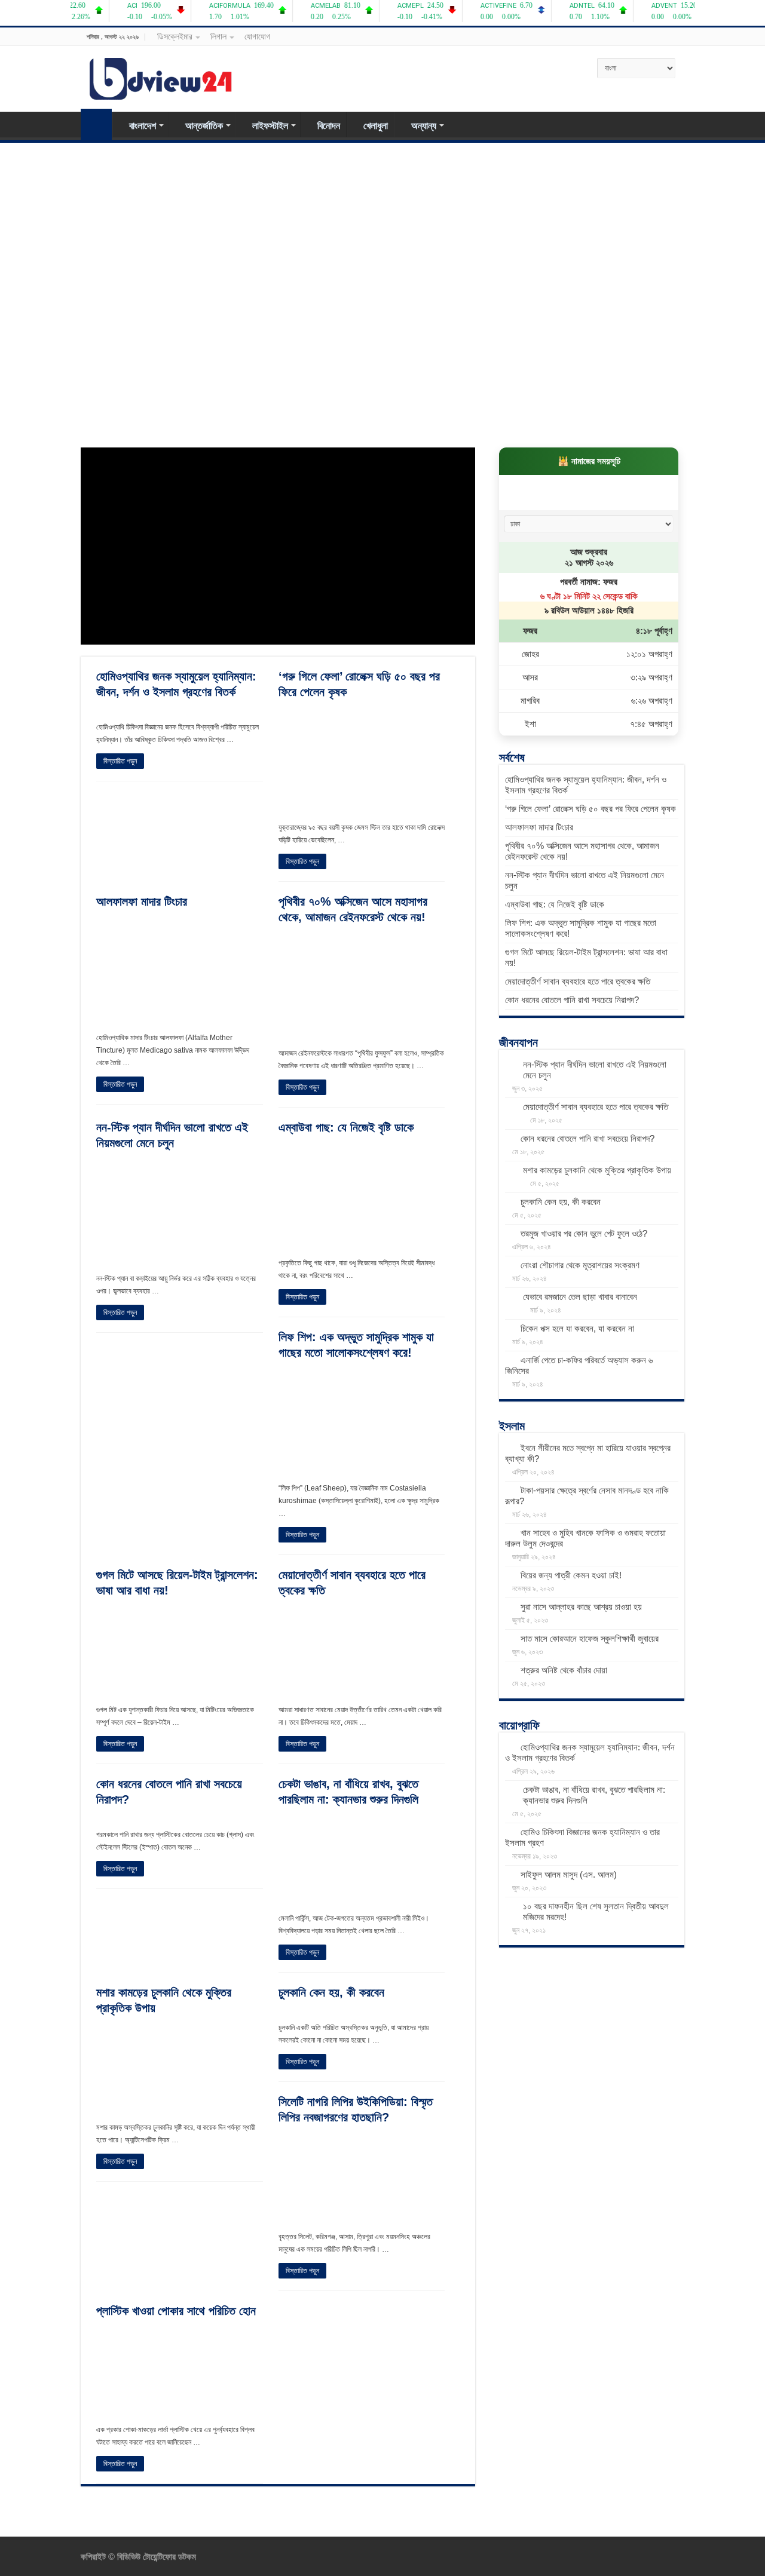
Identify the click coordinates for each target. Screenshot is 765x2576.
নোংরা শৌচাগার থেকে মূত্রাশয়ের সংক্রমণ (580, 1265)
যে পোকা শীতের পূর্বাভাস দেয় (550, 413)
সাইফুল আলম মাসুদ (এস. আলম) (569, 1874)
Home (96, 124)
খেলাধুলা (376, 126)
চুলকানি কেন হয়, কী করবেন (331, 1992)
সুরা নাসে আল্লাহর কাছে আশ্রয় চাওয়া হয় (581, 1607)
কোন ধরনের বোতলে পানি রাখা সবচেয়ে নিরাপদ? (572, 1000)
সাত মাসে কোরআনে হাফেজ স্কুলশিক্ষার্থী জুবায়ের (590, 1638)
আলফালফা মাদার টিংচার (142, 901)
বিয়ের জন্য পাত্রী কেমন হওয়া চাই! (571, 1575)
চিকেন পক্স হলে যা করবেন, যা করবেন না (577, 1328)
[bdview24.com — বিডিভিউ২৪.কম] (161, 76)
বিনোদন (329, 126)
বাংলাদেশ (143, 126)
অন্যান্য (424, 126)
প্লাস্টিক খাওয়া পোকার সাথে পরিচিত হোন (374, 413)
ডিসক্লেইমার (175, 36)
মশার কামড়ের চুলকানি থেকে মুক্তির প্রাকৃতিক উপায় (597, 1170)
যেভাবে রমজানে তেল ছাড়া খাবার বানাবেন (580, 1297)
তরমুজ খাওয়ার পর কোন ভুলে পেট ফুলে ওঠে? (584, 1233)
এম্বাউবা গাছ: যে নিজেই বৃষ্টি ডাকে (160, 284)
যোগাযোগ (257, 36)
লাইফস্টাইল (270, 126)
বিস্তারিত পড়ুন (120, 761)
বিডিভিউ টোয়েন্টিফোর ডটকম (155, 2557)
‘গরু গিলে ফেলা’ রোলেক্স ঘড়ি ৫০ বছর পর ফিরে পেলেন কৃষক (590, 809)
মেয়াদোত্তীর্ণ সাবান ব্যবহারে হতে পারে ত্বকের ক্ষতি (494, 284)
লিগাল (218, 36)
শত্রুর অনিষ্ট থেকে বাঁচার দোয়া (564, 1670)
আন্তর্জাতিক (204, 126)
